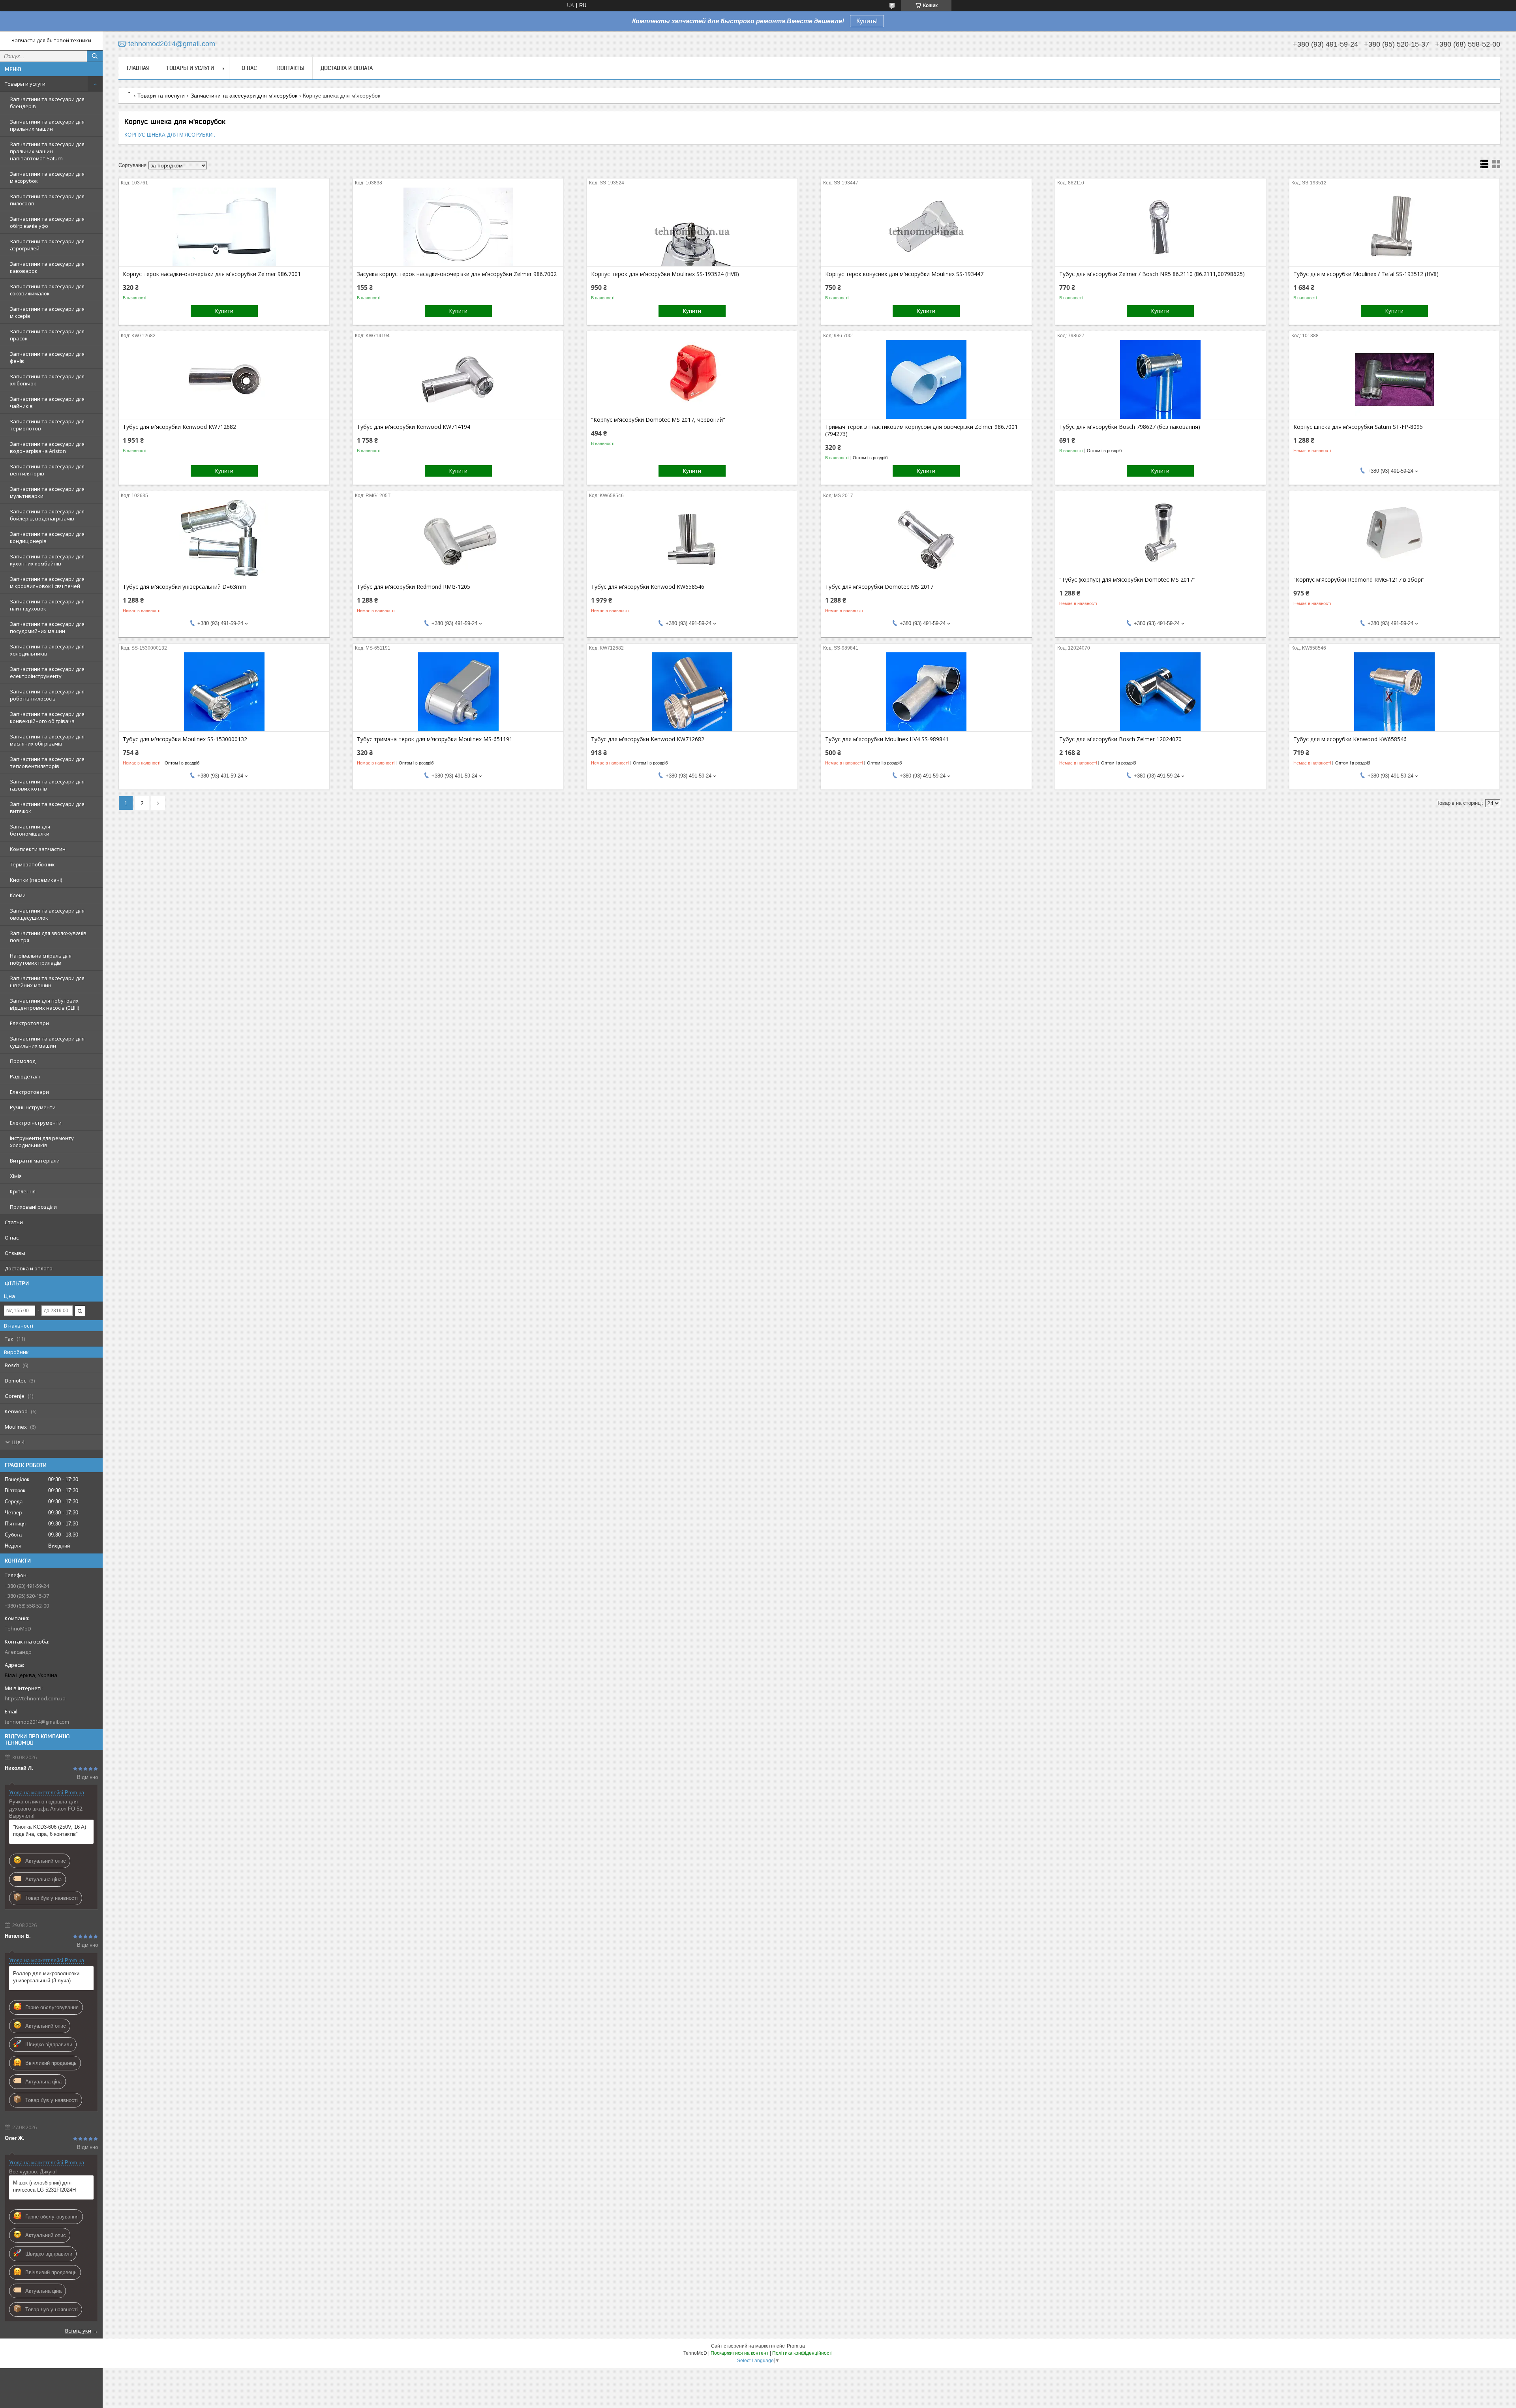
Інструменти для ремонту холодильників (42, 1142)
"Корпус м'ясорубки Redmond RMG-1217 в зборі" (1359, 580)
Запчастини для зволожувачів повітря (48, 937)
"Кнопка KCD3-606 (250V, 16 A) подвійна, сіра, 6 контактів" (50, 1830)
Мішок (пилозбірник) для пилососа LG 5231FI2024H (44, 2186)
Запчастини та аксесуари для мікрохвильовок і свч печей (47, 582)
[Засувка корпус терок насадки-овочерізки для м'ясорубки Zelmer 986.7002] (458, 227)
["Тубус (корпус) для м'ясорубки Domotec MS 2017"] (1160, 532)
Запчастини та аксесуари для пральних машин (47, 125)
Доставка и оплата (29, 1268)
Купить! (867, 21)
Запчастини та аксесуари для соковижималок (47, 290)
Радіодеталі (25, 1076)
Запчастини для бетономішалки (30, 830)
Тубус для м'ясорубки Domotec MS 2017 (879, 587)
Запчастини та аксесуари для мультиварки (47, 492)
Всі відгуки (78, 2331)
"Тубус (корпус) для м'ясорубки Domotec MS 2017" (1127, 580)
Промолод (23, 1061)
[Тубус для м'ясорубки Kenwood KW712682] (224, 379)
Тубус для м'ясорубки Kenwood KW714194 (414, 427)
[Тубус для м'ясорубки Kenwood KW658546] (692, 539)
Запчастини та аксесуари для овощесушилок (47, 914)
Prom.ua (796, 2346)
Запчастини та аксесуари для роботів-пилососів (47, 695)
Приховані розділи (33, 1207)
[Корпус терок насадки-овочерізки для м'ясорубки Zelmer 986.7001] (224, 227)
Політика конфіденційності (802, 2353)
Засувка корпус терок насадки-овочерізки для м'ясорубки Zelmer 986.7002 (457, 274)
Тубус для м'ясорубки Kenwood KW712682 (179, 427)
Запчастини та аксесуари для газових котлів (47, 785)
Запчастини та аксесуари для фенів (47, 357)
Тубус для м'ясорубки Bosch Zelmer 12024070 (1120, 739)
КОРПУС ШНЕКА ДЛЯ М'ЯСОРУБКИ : (170, 135)
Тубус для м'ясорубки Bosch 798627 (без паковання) (1130, 427)
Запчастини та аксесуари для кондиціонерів (47, 537)
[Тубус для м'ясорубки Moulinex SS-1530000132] (224, 692)
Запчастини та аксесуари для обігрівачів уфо (47, 222)
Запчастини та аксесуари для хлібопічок (47, 380)
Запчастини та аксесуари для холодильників (47, 650)
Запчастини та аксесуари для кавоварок (47, 267)
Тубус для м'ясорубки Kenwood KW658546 (648, 587)
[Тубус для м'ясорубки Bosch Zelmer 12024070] (1160, 692)
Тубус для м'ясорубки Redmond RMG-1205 (414, 587)
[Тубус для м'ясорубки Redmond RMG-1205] (458, 539)
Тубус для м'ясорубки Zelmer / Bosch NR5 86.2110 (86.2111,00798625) (1152, 274)
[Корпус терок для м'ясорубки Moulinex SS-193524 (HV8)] (692, 227)
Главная (138, 68)
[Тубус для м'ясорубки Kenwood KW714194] (458, 379)
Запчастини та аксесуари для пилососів (47, 200)
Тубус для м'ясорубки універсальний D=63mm (185, 587)
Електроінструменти (36, 1123)
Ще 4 (18, 1442)
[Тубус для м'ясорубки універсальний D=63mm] (224, 539)
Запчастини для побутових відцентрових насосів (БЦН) (44, 1004)
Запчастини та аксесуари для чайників (47, 402)
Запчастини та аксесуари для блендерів (47, 103)
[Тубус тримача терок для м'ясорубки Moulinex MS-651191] (458, 692)
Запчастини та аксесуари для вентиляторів (47, 470)
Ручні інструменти (33, 1107)
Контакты (291, 68)
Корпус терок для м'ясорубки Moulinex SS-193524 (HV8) (665, 274)
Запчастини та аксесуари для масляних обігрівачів (47, 740)
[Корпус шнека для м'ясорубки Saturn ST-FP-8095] (1395, 379)
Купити (224, 311)
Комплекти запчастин (38, 849)
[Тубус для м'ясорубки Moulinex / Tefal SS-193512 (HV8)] (1395, 227)
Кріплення (23, 1191)
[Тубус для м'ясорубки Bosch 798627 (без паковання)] (1160, 379)
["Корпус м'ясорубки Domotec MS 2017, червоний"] (692, 372)
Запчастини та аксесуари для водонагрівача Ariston (47, 447)
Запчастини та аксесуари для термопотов (47, 425)
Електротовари (29, 1023)
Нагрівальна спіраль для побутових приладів (41, 959)
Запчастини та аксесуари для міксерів (47, 312)
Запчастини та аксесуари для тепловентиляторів (47, 763)
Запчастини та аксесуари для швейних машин (47, 982)
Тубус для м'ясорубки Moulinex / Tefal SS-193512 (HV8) (1366, 274)
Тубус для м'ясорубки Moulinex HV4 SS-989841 (887, 739)
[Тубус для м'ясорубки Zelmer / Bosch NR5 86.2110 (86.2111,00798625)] (1160, 227)
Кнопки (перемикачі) (36, 880)
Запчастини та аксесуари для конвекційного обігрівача (47, 718)
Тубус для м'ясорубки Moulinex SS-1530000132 (185, 739)
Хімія (16, 1176)
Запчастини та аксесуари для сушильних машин (47, 1042)
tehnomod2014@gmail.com (37, 1722)
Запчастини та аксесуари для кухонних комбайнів (47, 560)
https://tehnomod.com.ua (35, 1698)
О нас (12, 1238)
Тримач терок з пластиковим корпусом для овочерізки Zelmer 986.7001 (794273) (921, 430)
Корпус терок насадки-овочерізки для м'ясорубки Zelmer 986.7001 (212, 274)
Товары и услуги (25, 84)
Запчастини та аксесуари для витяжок (47, 808)
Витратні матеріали (35, 1161)
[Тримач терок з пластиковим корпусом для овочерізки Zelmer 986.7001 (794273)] (926, 379)
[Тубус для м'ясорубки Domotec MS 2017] (926, 539)
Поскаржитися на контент (740, 2353)
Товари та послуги (161, 96)
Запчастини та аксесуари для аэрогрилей (47, 245)
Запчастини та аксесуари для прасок (47, 335)
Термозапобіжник (32, 864)
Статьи (14, 1222)
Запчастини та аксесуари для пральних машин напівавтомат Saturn (47, 151)
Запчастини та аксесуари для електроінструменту (47, 672)
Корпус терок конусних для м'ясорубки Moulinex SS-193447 (904, 274)
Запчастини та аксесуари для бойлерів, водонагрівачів (47, 515)
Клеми (18, 895)
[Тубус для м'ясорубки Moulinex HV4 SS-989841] (926, 692)
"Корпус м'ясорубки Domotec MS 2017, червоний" (658, 420)
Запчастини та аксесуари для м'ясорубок (47, 177)
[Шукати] (95, 56)
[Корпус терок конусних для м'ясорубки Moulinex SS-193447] (926, 227)
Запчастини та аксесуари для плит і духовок (47, 605)
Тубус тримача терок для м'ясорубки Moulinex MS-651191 (435, 739)
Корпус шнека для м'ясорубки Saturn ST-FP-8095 (1358, 427)
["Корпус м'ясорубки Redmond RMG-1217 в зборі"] (1395, 532)
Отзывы (15, 1253)
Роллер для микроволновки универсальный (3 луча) (46, 1977)
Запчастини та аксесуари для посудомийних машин (47, 627)
